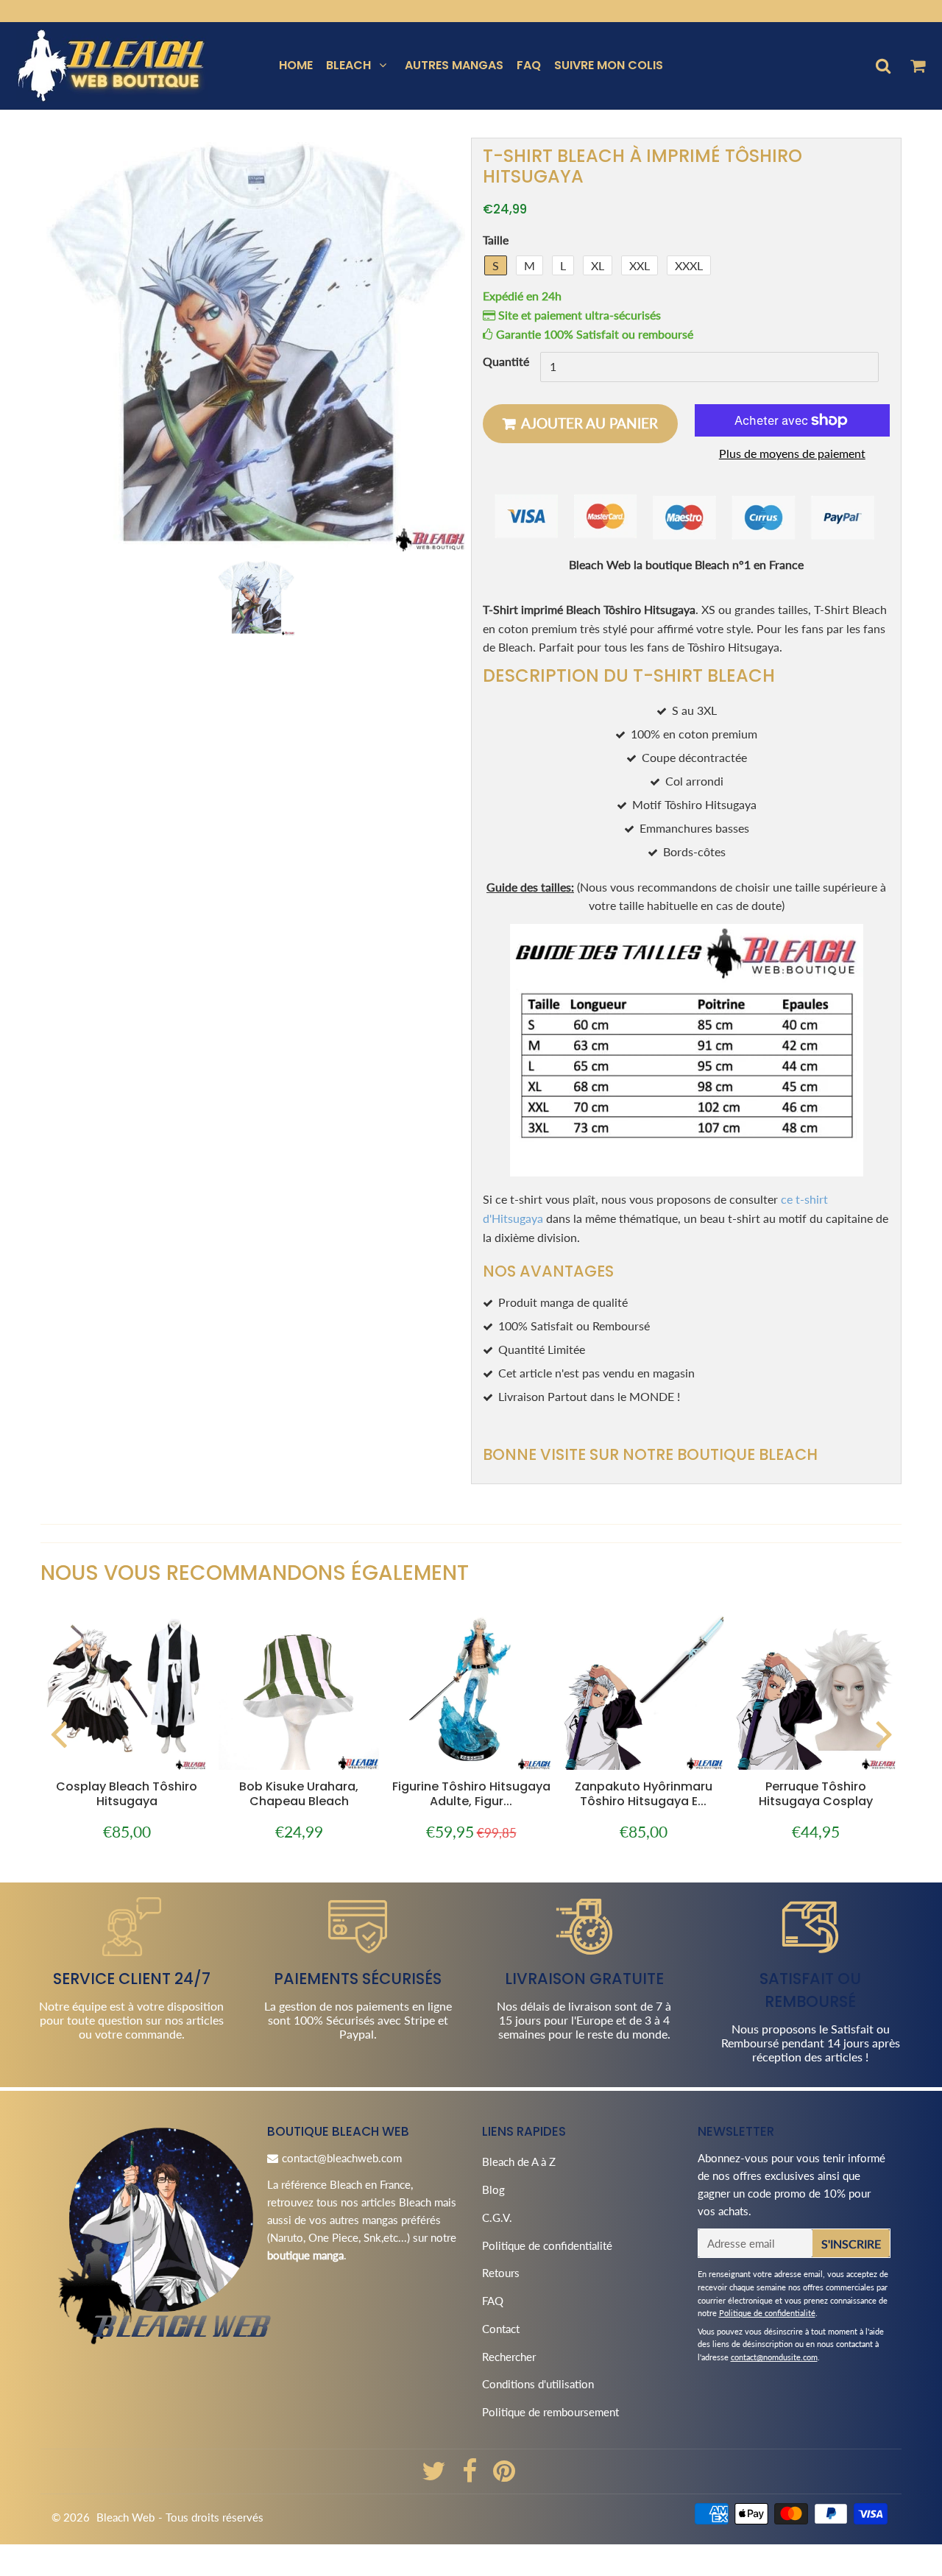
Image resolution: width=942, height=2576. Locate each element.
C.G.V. (497, 2217)
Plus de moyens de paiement (792, 453)
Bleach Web (125, 2517)
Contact (501, 2329)
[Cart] (917, 66)
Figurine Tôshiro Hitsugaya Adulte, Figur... (471, 1794)
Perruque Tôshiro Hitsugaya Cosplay (816, 1794)
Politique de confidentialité (547, 2245)
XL (598, 265)
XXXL (689, 265)
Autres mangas (454, 65)
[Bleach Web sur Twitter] (435, 2476)
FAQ (529, 65)
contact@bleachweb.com (342, 2158)
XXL (640, 265)
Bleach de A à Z (519, 2162)
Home (296, 65)
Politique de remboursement (550, 2412)
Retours (501, 2273)
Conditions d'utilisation (538, 2384)
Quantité (506, 362)
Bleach (348, 65)
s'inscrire (851, 2244)
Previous (58, 1733)
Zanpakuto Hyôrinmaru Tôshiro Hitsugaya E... (644, 1794)
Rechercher (509, 2357)
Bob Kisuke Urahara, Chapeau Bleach (299, 1794)
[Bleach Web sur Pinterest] (504, 2476)
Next (884, 1733)
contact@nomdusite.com (774, 2357)
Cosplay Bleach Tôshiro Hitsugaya (127, 1794)
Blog (493, 2189)
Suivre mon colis (609, 65)
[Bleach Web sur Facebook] (471, 2476)
